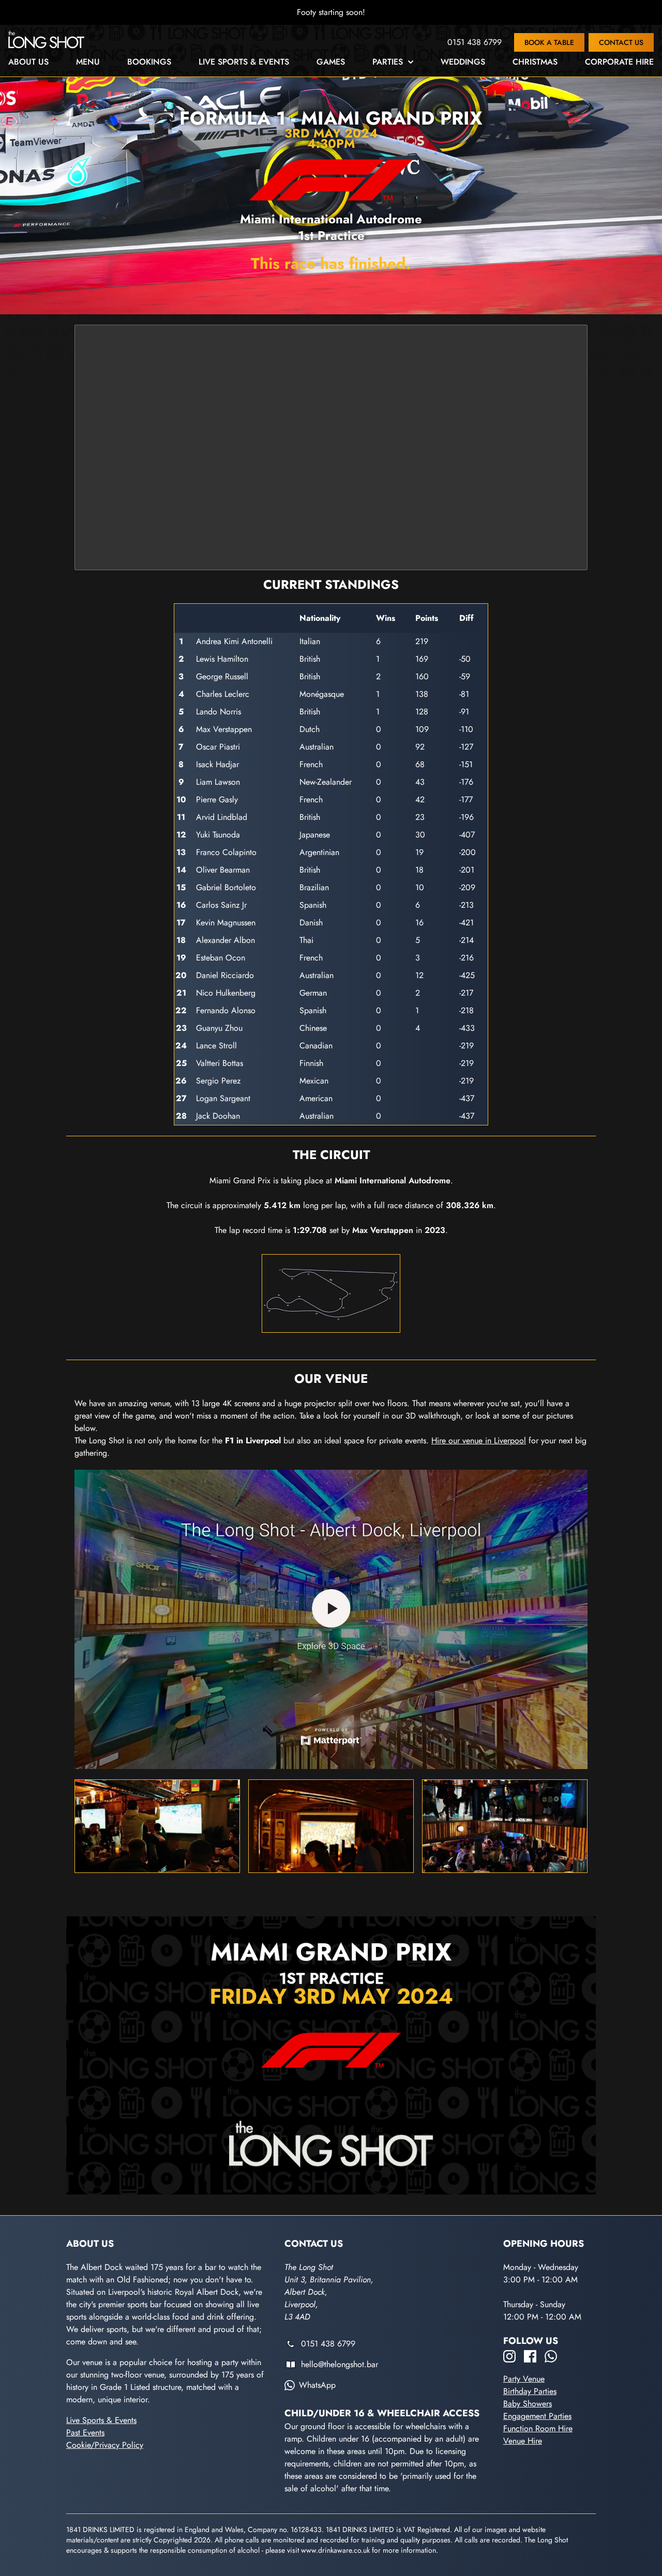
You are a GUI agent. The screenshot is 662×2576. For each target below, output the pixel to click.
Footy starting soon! (331, 12)
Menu (88, 62)
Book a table (549, 42)
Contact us (621, 42)
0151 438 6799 (475, 42)
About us (28, 62)
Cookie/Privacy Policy (105, 2445)
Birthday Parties (530, 2391)
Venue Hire (523, 2441)
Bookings (149, 62)
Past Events (85, 2433)
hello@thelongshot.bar (340, 2364)
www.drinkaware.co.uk (335, 2550)
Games (331, 62)
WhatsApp (317, 2385)
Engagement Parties (537, 2416)
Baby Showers (528, 2404)
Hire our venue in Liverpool (479, 1441)
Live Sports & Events (244, 62)
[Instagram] (509, 2356)
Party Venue (524, 2379)
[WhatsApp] (551, 2356)
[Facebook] (530, 2356)
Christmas (535, 62)
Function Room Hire (538, 2428)
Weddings (463, 62)
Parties (388, 62)
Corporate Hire (619, 62)
